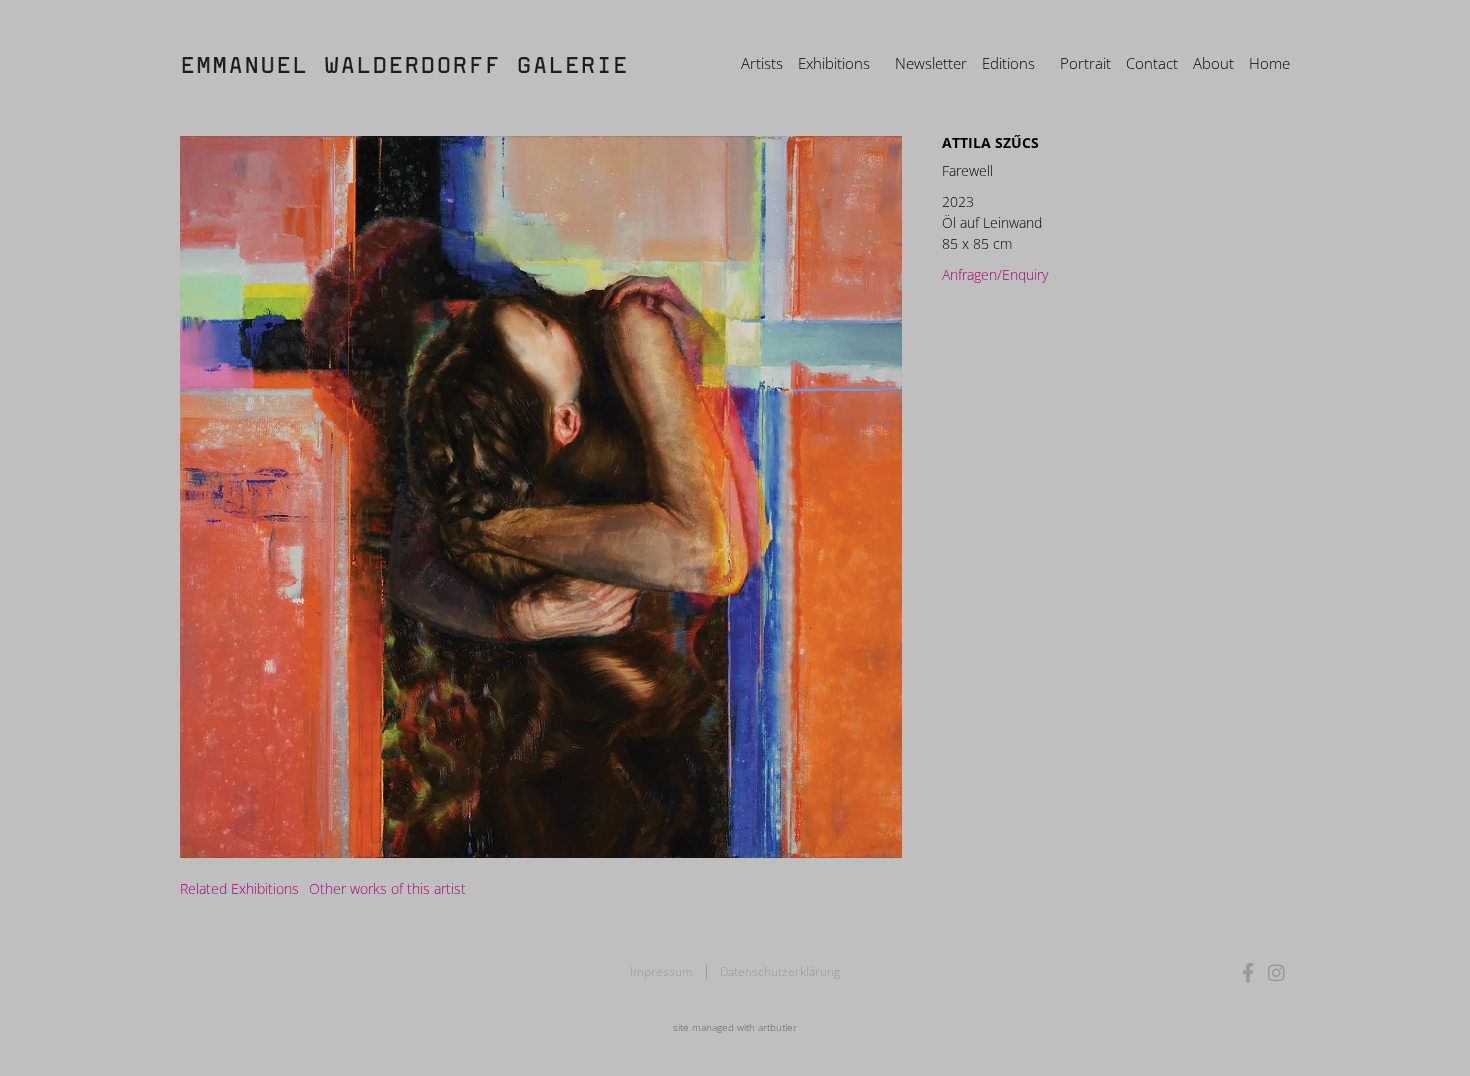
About (1213, 63)
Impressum (661, 971)
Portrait (1085, 63)
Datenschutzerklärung (780, 971)
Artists (762, 63)
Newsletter (931, 63)
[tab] (239, 888)
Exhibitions (834, 63)
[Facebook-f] (1248, 972)
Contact (1152, 63)
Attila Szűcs (990, 142)
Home (1269, 63)
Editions (1008, 63)
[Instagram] (1276, 972)
